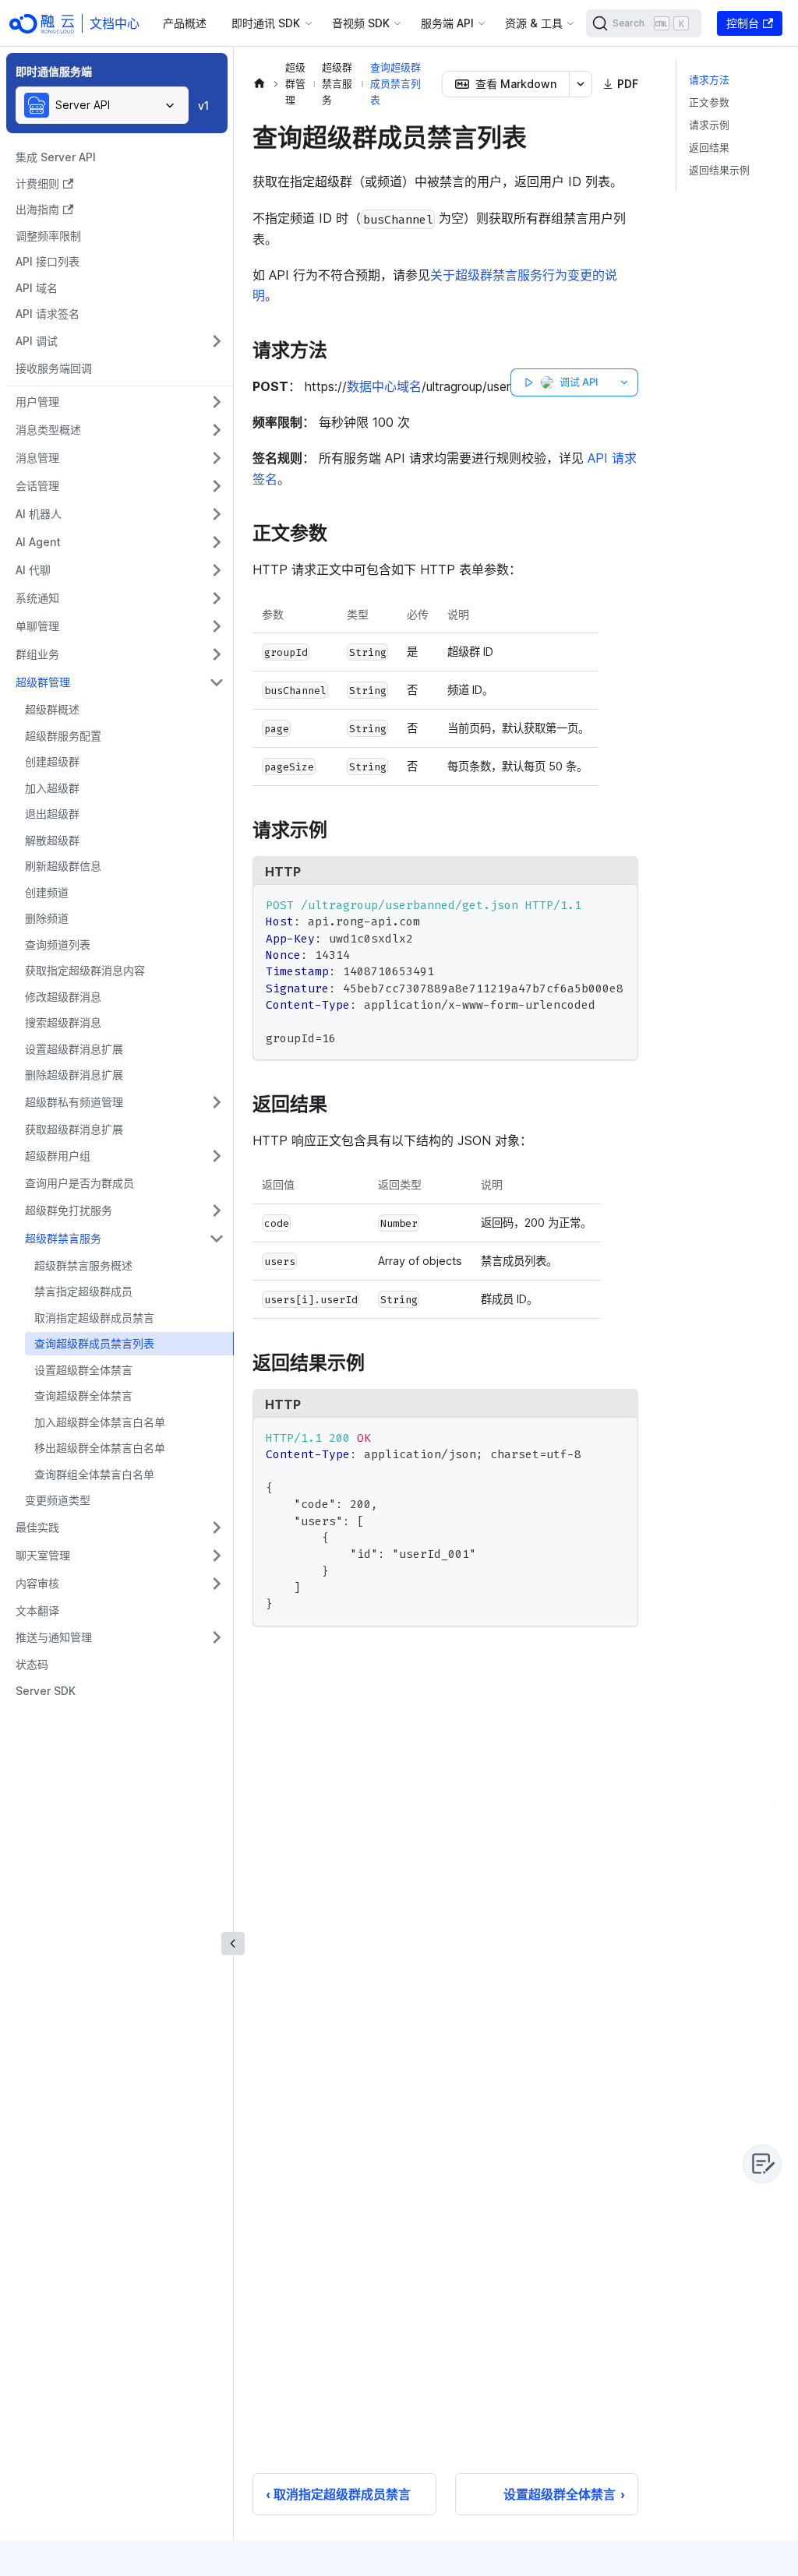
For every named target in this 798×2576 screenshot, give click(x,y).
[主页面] (260, 84)
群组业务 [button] (37, 654)
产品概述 (185, 23)
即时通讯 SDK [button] (266, 23)
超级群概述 (52, 709)
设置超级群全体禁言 (83, 1370)
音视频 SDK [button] (361, 23)
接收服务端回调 (54, 368)
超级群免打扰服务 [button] (69, 1210)
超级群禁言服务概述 (83, 1265)
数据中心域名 (384, 386)
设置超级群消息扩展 (74, 1049)
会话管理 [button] (37, 486)
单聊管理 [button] (37, 626)
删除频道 (47, 918)
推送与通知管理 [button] (54, 1637)
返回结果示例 (719, 170)
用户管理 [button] (37, 402)
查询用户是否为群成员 (79, 1183)
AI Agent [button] (38, 542)
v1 (203, 106)
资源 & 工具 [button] (534, 23)
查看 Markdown (516, 84)
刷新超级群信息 (63, 866)
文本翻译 (37, 1610)
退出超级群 (52, 814)
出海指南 (37, 209)
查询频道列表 (58, 944)
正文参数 (709, 102)
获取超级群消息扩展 (74, 1129)
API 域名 (37, 288)
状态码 (32, 1664)
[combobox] (102, 105)
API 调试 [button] (37, 341)
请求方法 (709, 80)
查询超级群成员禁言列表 (94, 1343)
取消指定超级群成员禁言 (94, 1318)
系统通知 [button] (37, 598)
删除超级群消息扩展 (74, 1075)
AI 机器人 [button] (39, 514)
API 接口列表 (48, 261)
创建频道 (47, 892)
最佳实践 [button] (37, 1527)
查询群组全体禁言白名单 (94, 1474)
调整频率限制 (48, 236)
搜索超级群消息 (63, 1022)
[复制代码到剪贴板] (619, 903)
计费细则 (37, 183)
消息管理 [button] (37, 458)
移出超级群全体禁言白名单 (100, 1448)
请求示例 (709, 125)
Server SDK (46, 1691)
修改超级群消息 (63, 997)
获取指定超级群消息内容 (85, 970)
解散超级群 (52, 840)
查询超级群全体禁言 (83, 1395)
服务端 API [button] (447, 23)
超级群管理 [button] (43, 682)
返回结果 (709, 148)
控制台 (743, 23)
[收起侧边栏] (233, 1943)
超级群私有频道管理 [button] (74, 1102)
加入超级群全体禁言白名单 (100, 1422)
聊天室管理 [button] (43, 1555)
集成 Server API (56, 157)
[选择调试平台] (625, 382)
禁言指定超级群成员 (83, 1291)
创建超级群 (52, 761)
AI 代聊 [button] (33, 570)
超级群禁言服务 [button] (63, 1238)
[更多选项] (581, 84)
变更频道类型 (58, 1500)
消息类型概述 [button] (48, 430)
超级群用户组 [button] (58, 1156)
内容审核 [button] (37, 1583)
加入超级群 (52, 788)
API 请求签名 (48, 314)
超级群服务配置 (63, 736)
